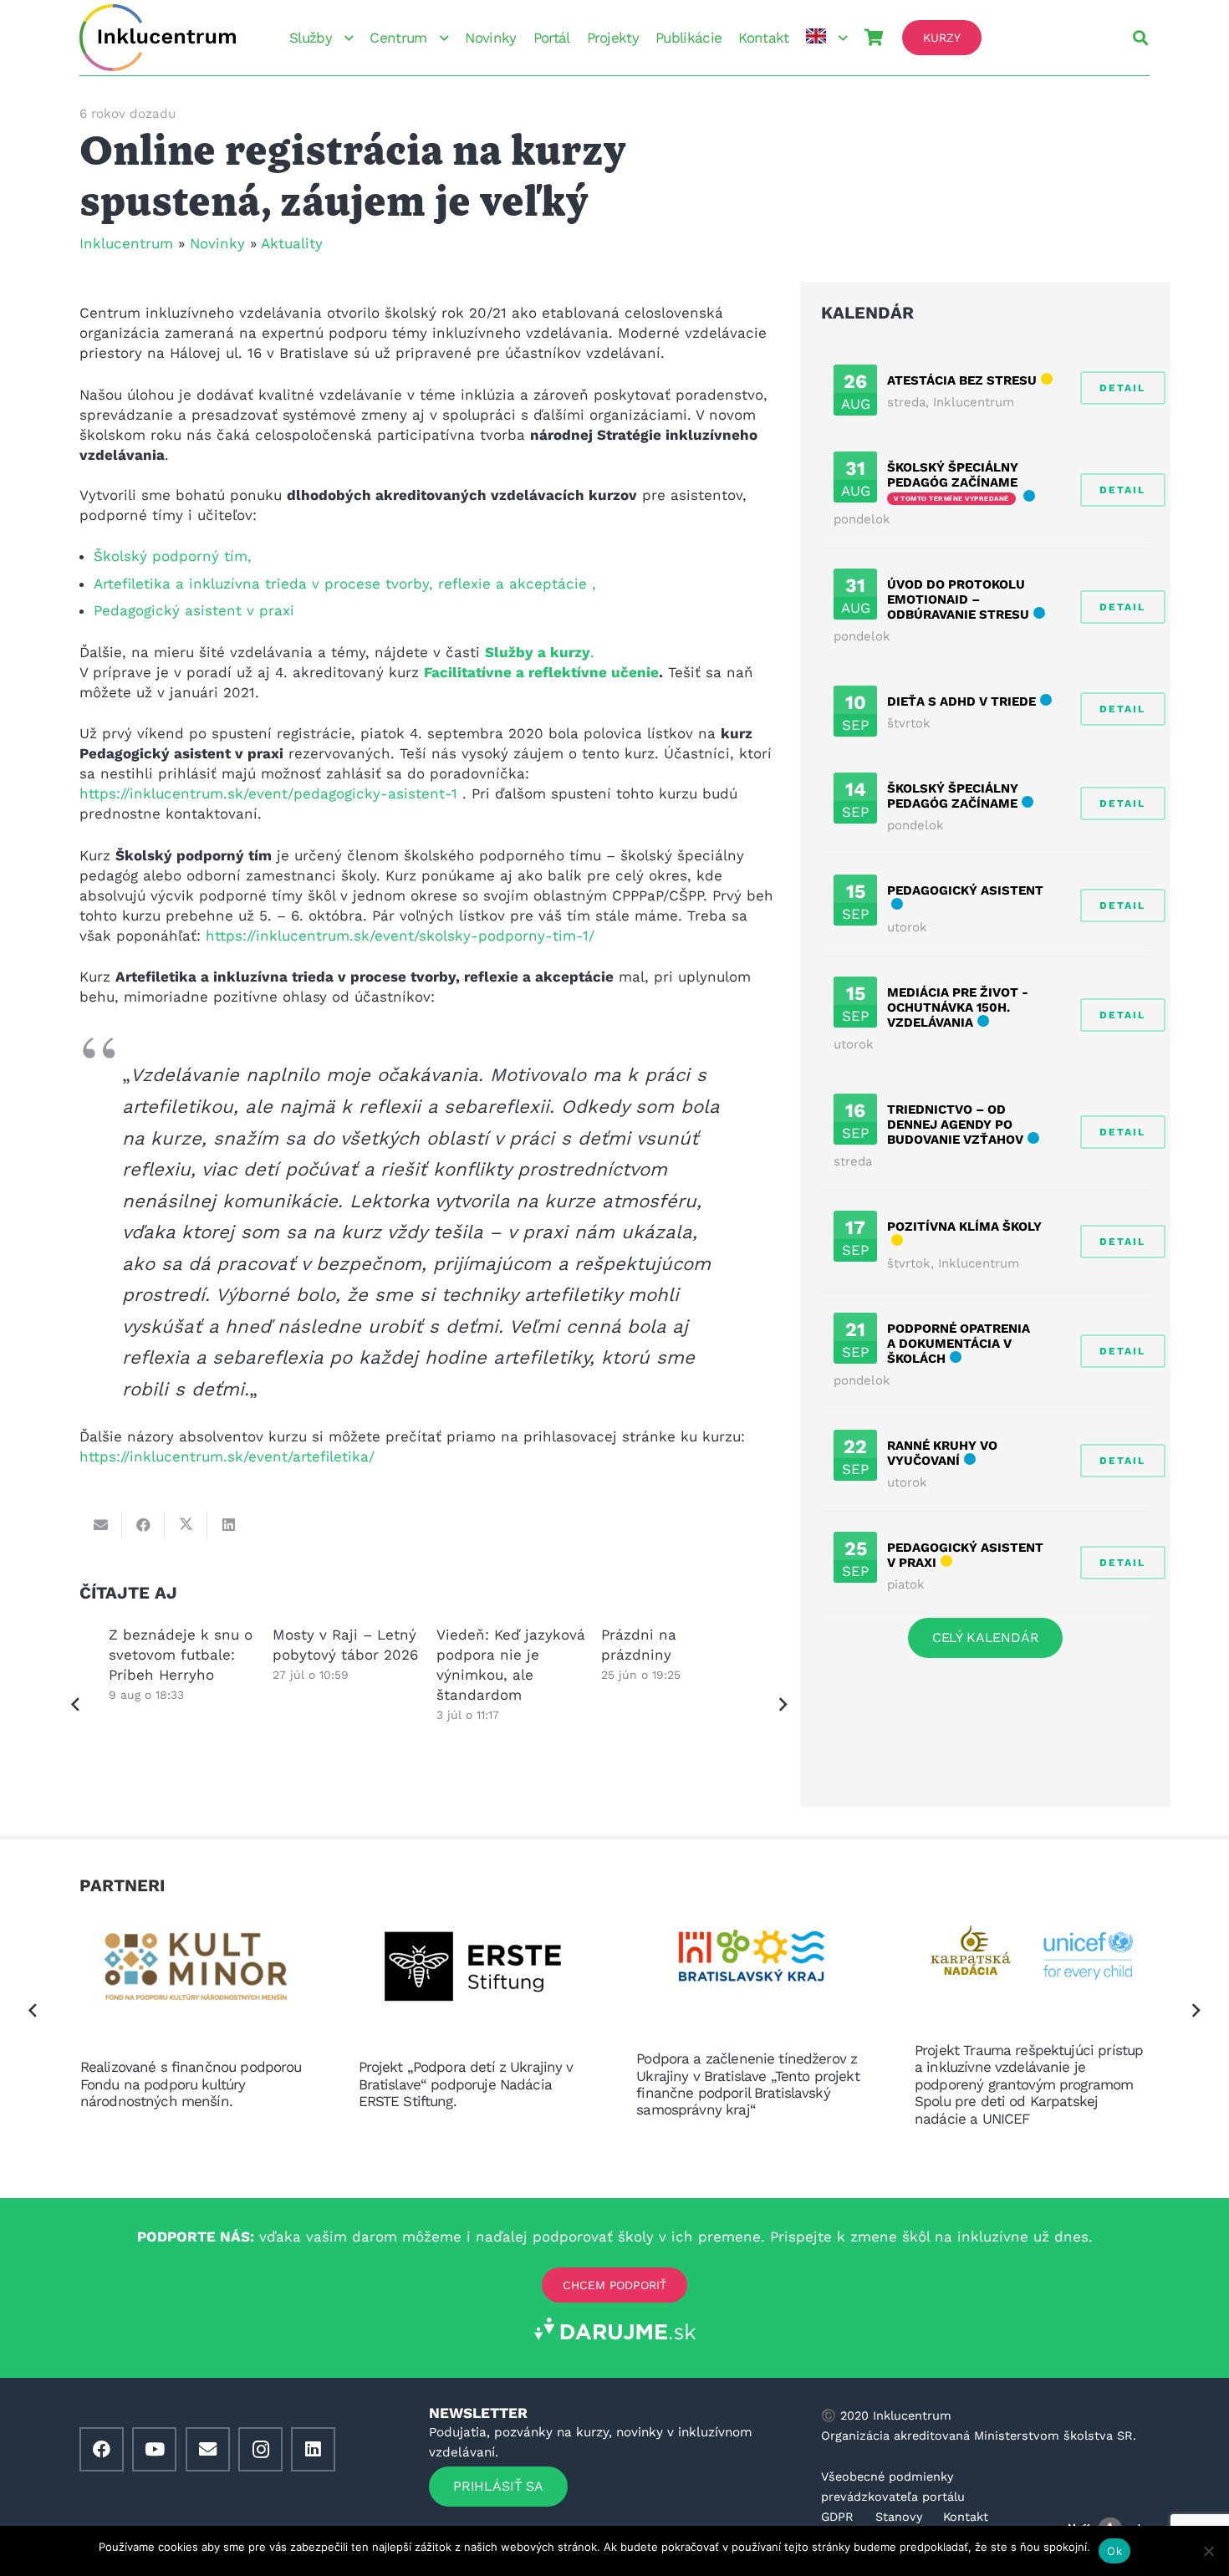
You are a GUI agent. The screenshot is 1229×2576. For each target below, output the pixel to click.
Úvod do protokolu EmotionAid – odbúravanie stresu (958, 599)
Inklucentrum (126, 243)
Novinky (217, 243)
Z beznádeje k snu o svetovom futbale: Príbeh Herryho (181, 1655)
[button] (346, 38)
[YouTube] (154, 2449)
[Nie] (1208, 2551)
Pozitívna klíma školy (964, 1227)
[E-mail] (208, 2449)
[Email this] (101, 1525)
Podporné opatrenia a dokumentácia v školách (959, 1344)
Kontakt (966, 2517)
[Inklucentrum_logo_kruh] (158, 38)
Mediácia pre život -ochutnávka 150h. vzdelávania (958, 1007)
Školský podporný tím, (173, 556)
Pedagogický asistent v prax (192, 610)
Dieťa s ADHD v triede (961, 701)
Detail (1122, 388)
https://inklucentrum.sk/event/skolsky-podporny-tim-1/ (400, 936)
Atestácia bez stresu (962, 380)
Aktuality (292, 243)
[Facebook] (102, 2449)
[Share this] (143, 1525)
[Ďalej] (783, 1706)
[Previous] (76, 1706)
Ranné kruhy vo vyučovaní (942, 1453)
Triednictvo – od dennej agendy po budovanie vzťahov (955, 1125)
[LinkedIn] (313, 2449)
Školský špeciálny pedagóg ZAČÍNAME (953, 475)
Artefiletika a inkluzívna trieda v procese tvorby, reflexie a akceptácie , (345, 584)
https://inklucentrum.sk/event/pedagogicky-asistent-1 (271, 793)
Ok (1114, 2551)
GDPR (837, 2517)
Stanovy (899, 2517)
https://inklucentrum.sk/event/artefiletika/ (227, 1456)
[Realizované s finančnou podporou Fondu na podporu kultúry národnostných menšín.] (198, 1971)
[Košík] (874, 38)
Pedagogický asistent (965, 890)
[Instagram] (260, 2449)
